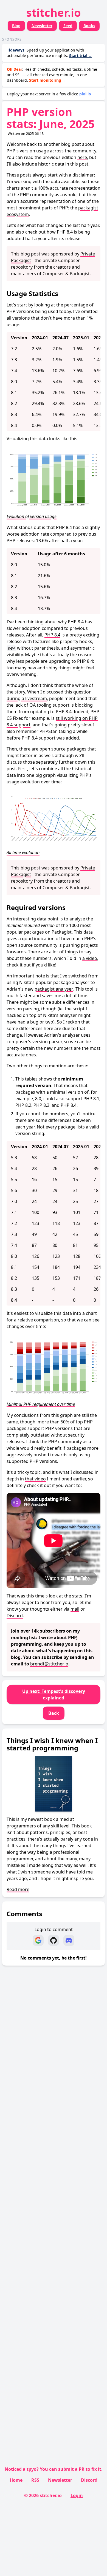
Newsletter (42, 26)
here (82, 157)
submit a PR (71, 2469)
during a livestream (27, 698)
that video (35, 1479)
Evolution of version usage (32, 516)
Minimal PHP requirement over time (41, 1404)
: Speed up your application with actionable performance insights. (50, 53)
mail (75, 1609)
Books (89, 26)
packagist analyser (54, 989)
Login (77, 2495)
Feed (68, 26)
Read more (18, 1889)
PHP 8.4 (52, 635)
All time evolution (23, 852)
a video (90, 958)
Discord (15, 1616)
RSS (35, 2480)
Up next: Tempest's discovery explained (54, 1694)
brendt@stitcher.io (49, 1664)
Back (54, 1713)
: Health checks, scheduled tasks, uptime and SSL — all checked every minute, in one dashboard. (52, 75)
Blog (16, 26)
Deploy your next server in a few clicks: (49, 94)
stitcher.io (54, 12)
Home (16, 2480)
